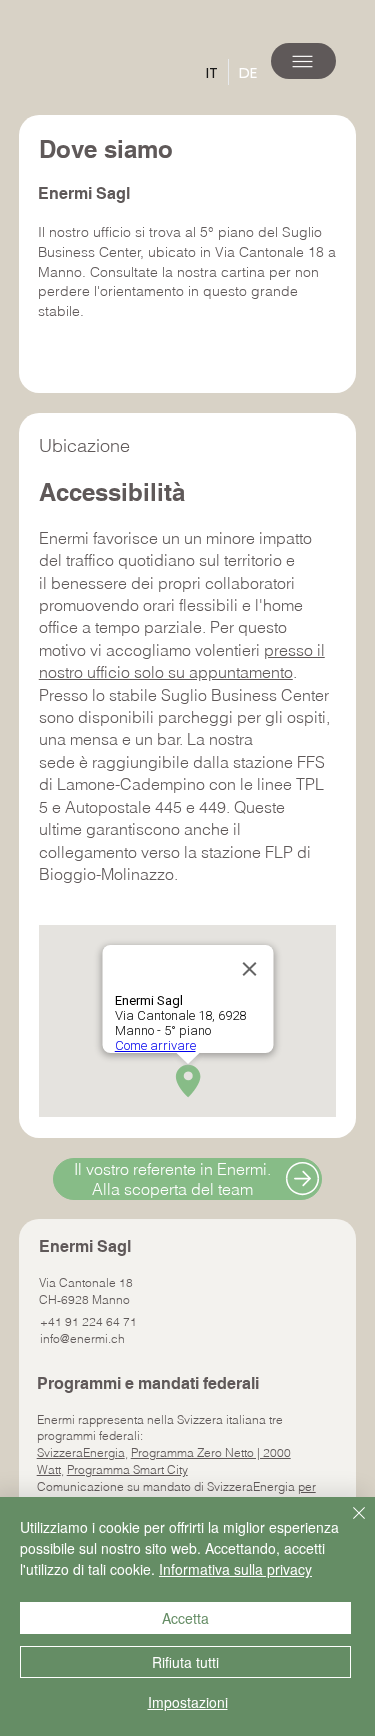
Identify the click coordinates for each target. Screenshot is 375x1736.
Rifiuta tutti (185, 1662)
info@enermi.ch (82, 1338)
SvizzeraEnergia (81, 1452)
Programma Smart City (127, 1469)
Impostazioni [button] (188, 1702)
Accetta (185, 1618)
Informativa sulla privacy (235, 1569)
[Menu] (303, 61)
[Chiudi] (347, 1525)
